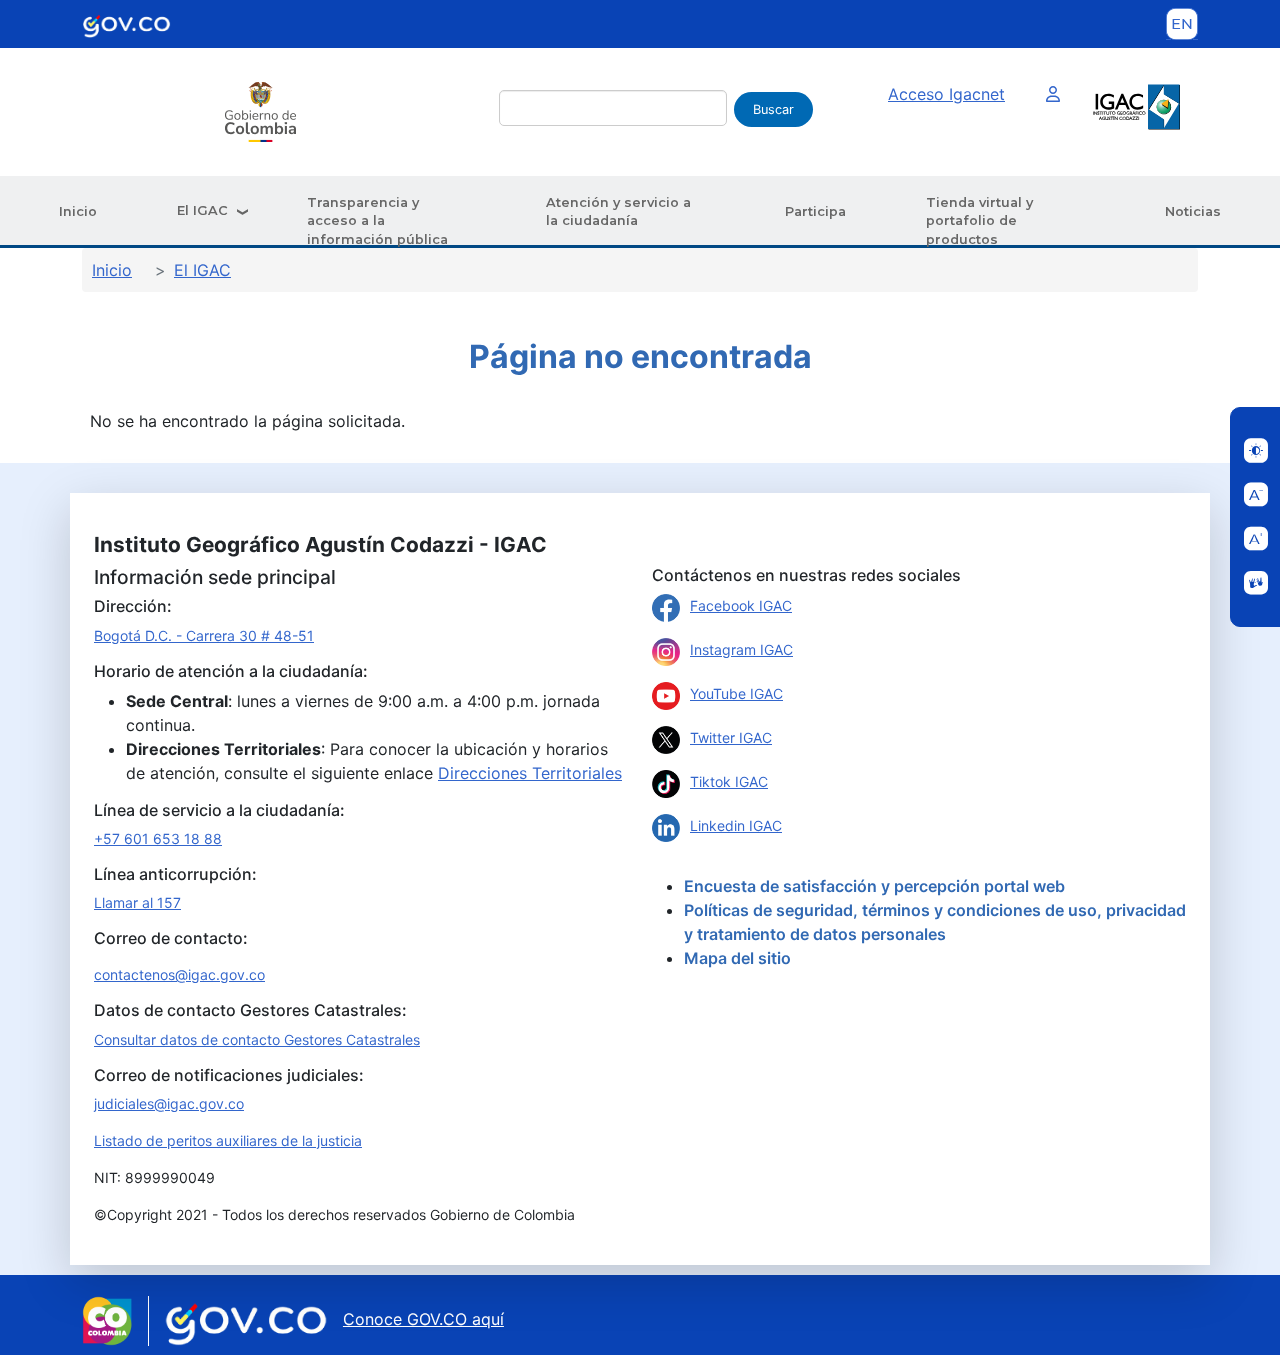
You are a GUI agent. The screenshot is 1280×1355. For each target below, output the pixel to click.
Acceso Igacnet (946, 94)
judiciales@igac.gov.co (169, 1103)
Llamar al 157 (137, 902)
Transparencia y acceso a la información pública (377, 221)
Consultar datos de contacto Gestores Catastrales (257, 1039)
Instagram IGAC (741, 649)
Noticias (1193, 211)
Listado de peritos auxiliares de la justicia (228, 1140)
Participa (815, 211)
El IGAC (202, 210)
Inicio (78, 211)
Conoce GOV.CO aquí (423, 1319)
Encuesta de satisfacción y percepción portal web (874, 886)
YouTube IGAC (736, 693)
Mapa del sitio (737, 958)
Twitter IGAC (731, 737)
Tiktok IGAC (729, 781)
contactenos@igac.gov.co (179, 974)
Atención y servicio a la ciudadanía (618, 211)
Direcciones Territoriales (530, 773)
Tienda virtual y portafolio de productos (979, 221)
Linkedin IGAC (736, 825)
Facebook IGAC (741, 605)
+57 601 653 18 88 (158, 838)
